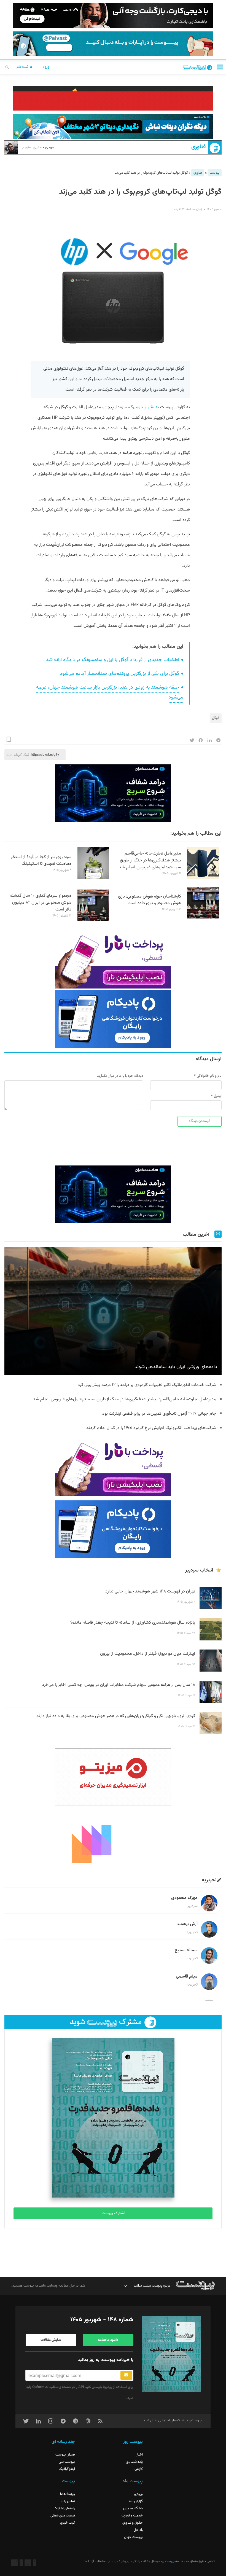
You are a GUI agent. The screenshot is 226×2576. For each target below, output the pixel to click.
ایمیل (218, 1096)
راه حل (138, 2530)
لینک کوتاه (22, 755)
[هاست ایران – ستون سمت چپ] (113, 793)
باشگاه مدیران (133, 2508)
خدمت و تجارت (132, 2516)
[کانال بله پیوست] (113, 44)
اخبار (139, 2455)
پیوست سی (67, 2462)
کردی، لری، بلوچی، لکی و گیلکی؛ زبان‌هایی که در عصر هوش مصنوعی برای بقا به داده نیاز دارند (116, 1716)
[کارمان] (113, 1839)
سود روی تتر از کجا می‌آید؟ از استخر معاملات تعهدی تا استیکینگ (41, 861)
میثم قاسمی (187, 1977)
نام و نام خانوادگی (209, 1076)
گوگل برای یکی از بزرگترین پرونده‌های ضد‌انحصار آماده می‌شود (119, 674)
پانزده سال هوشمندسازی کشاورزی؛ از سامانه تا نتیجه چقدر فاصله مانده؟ (133, 1623)
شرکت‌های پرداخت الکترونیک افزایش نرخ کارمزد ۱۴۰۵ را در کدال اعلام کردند (151, 1428)
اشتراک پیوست (113, 2213)
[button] (220, 67)
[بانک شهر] (113, 98)
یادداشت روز (134, 2462)
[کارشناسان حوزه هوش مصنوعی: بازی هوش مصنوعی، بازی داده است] (203, 918)
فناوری (198, 147)
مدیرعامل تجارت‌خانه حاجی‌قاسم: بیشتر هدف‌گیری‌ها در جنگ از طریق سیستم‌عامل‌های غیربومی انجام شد (150, 860)
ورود (46, 67)
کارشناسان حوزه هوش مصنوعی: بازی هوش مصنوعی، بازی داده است (150, 900)
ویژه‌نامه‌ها (68, 2494)
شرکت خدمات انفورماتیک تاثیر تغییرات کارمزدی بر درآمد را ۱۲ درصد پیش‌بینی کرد (147, 1385)
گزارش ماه (136, 2501)
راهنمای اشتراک (64, 2508)
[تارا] (113, 960)
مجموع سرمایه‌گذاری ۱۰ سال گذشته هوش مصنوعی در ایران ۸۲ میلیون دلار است (41, 903)
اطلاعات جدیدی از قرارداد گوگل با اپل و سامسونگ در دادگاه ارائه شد (113, 660)
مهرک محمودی (184, 1898)
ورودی (138, 2494)
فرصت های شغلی (63, 2516)
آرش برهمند (187, 1924)
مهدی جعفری (38, 147)
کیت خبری (68, 2523)
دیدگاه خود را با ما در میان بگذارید (120, 1076)
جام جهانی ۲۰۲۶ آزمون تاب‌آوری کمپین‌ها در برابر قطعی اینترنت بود (159, 1414)
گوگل (216, 718)
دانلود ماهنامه (108, 2340)
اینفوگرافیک (67, 2469)
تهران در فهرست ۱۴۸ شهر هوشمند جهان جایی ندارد (150, 1591)
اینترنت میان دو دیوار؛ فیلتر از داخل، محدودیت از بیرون (148, 1654)
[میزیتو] (113, 1777)
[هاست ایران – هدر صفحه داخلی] (113, 126)
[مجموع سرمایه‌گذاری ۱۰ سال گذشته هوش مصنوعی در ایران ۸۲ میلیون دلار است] (93, 920)
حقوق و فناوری (133, 2523)
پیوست (215, 173)
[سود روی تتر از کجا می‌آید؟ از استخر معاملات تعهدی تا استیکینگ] (93, 878)
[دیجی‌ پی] (113, 16)
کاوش (139, 2469)
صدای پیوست (65, 2455)
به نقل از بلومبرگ (144, 407)
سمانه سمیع (186, 1950)
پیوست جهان (133, 2537)
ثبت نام (23, 67)
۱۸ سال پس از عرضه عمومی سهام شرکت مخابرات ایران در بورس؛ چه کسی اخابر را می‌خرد (119, 1685)
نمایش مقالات (51, 2340)
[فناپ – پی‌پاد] (113, 1019)
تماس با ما (68, 2501)
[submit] (126, 2375)
